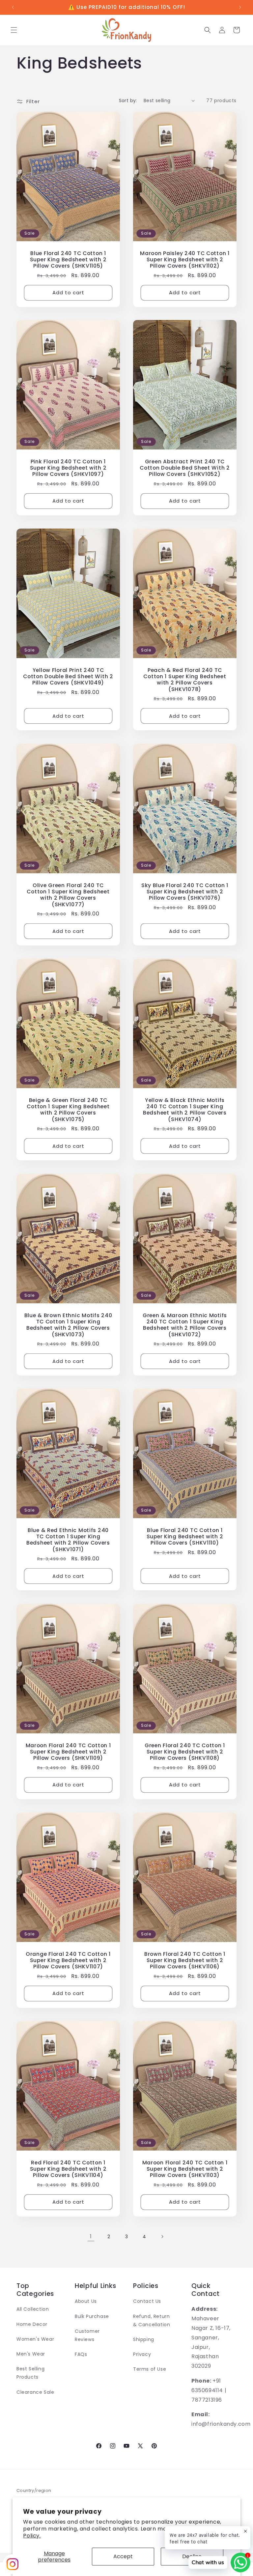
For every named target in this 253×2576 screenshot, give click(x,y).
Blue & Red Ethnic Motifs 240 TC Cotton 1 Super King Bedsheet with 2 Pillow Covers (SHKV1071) (68, 1540)
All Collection (33, 2309)
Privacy (142, 2354)
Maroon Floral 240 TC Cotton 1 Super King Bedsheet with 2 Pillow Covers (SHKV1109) (68, 1751)
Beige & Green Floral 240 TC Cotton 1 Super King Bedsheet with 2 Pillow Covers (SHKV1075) (68, 1110)
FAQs (81, 2354)
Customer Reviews (87, 2335)
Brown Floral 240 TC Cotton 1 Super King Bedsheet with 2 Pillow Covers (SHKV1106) (185, 1960)
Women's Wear (35, 2339)
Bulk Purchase (92, 2316)
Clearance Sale (35, 2392)
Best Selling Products (30, 2373)
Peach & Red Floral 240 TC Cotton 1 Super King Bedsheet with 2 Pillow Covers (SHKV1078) (185, 680)
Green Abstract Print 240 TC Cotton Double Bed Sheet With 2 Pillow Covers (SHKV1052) (185, 468)
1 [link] (91, 2236)
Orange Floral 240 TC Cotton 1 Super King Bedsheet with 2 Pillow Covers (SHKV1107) (68, 1960)
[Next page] (162, 2237)
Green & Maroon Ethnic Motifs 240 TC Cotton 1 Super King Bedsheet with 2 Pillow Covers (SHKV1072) (185, 1325)
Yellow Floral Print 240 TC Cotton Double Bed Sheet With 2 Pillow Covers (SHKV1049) (68, 677)
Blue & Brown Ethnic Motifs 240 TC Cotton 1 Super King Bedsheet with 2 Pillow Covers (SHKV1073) (68, 1325)
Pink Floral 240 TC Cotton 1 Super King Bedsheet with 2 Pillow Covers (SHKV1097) (68, 468)
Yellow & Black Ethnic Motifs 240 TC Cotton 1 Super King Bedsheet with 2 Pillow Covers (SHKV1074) (185, 1110)
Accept (123, 2556)
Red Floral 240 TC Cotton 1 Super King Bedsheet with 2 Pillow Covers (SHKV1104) (68, 2169)
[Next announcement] (240, 7)
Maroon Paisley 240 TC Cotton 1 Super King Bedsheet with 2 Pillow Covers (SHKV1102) (185, 259)
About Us (86, 2301)
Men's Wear (31, 2354)
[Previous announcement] (13, 7)
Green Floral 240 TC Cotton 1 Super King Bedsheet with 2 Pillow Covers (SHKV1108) (185, 1751)
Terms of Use (150, 2369)
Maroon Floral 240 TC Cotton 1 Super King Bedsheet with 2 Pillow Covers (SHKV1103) (185, 2169)
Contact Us (147, 2301)
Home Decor (32, 2324)
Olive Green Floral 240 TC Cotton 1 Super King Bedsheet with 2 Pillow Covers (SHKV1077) (68, 895)
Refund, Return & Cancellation (152, 2320)
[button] (14, 30)
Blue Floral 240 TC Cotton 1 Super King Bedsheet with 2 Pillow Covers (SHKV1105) (68, 259)
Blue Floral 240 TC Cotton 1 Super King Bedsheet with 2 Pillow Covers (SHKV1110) (185, 1537)
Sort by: (128, 101)
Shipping (144, 2339)
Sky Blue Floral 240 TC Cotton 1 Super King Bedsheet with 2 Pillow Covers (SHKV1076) (185, 891)
